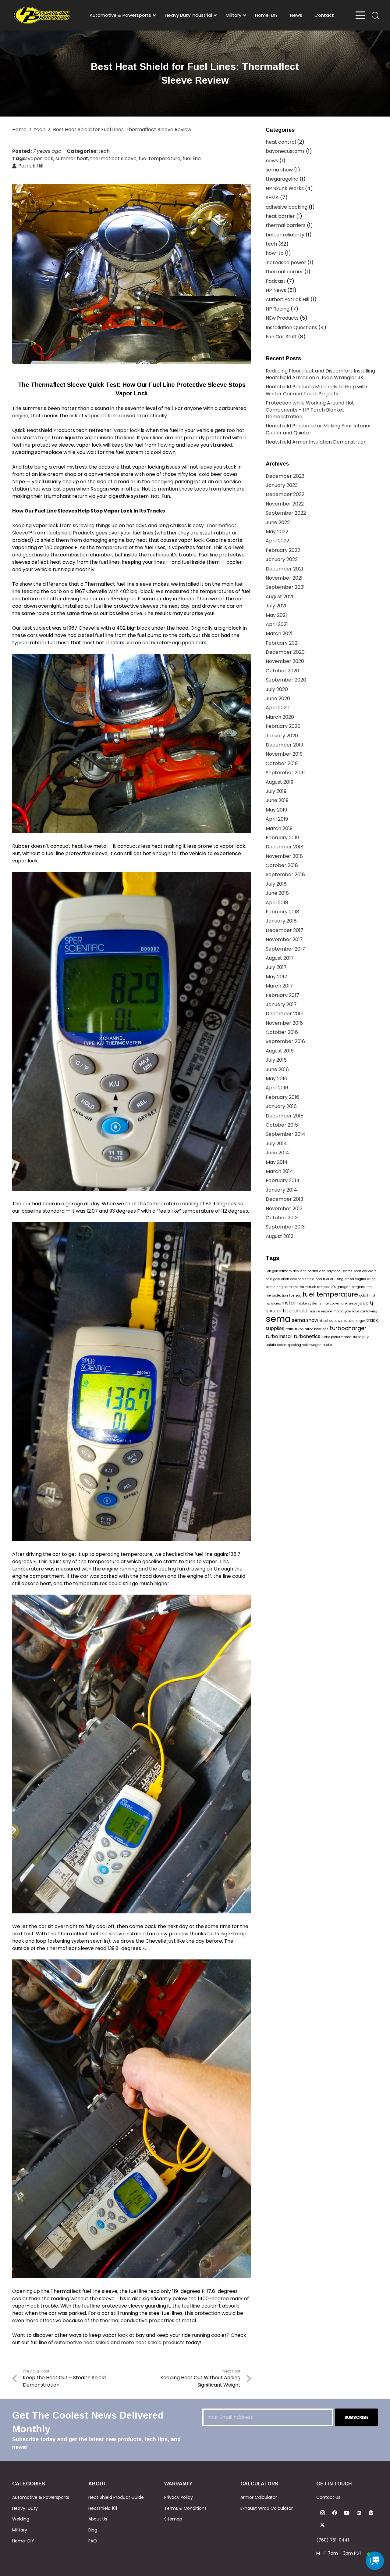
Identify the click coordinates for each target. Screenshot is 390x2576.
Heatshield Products (70, 533)
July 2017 (276, 967)
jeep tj (366, 1303)
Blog (93, 2530)
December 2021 (284, 569)
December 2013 (284, 1199)
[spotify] (371, 2513)
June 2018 (277, 893)
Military (20, 2530)
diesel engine (355, 1279)
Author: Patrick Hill (287, 299)
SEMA (272, 198)
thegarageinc (282, 179)
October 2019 (282, 763)
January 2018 (281, 921)
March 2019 (279, 828)
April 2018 (277, 903)
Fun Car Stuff (281, 337)
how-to (275, 253)
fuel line (192, 158)
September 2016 (285, 1041)
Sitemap (173, 2519)
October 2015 (282, 1125)
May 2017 (277, 977)
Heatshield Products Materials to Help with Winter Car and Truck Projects (316, 390)
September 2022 (286, 513)
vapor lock (41, 158)
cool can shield (302, 1279)
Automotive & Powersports (41, 2497)
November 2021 (284, 578)
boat (357, 1271)
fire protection (277, 1295)
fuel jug (295, 1295)
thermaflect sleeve (113, 158)
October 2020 (282, 671)
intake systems (309, 1303)
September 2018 (285, 874)
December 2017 (285, 930)
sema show (279, 170)
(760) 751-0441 (333, 2540)
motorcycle (342, 1311)
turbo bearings (317, 1329)
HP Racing (278, 309)
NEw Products (282, 318)
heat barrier (280, 216)
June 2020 (278, 698)
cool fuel (322, 1279)
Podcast (276, 281)
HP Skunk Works (285, 188)
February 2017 (282, 995)
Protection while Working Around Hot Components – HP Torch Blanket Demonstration (310, 410)
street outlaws (331, 1321)
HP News (276, 290)
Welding (21, 2519)
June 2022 (278, 522)
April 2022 (277, 541)
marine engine (320, 1311)
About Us (98, 2519)
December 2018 (285, 847)
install (289, 1303)
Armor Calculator (259, 2497)
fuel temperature (160, 158)
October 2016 (282, 1032)
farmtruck (308, 1287)
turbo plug (361, 1337)
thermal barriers (286, 225)
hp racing (273, 1303)
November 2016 (284, 1023)
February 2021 (282, 643)
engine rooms (288, 1287)
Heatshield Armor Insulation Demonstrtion (316, 442)
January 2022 (282, 559)
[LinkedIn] (359, 2513)
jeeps (353, 1303)
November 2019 (284, 754)
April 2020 (278, 708)
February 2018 (282, 912)
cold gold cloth (277, 1279)
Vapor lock (127, 430)
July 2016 (276, 1060)
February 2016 (282, 1097)
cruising (337, 1279)
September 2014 (285, 1134)
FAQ (93, 2541)
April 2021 (277, 624)
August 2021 (280, 597)
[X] (322, 2525)
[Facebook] (335, 2513)
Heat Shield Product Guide (116, 2497)
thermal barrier (284, 272)
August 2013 (280, 1236)
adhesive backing (287, 207)
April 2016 (277, 1088)
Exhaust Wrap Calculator (267, 2508)
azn (322, 1271)
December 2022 (285, 494)
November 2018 (284, 856)
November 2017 (284, 939)
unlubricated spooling (283, 1345)
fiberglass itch (361, 1287)
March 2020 (280, 717)
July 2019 (276, 791)
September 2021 (285, 587)
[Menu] (360, 15)
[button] (375, 15)
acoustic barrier (305, 1271)
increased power (286, 263)
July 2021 (276, 606)
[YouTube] (347, 2513)
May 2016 (277, 1079)
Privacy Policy (179, 2497)
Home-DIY (23, 2541)
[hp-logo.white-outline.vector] (42, 15)
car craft (369, 1271)
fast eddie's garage (333, 1287)
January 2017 (281, 1004)
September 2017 (285, 949)
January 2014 (281, 1190)
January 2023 (282, 485)
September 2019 (285, 773)
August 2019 (280, 782)
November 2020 (285, 661)
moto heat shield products (153, 2342)
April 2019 (277, 819)
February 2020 (283, 726)
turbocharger (348, 1328)
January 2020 (282, 736)
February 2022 (283, 550)
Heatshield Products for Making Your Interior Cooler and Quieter (318, 429)
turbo (299, 1329)
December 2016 (285, 1014)
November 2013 (284, 1209)
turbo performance (337, 1337)
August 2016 (280, 1051)
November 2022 (285, 504)
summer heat (72, 158)
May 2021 (276, 615)
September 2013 (285, 1227)
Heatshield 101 (103, 2508)
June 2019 (277, 800)
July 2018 (276, 884)
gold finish (368, 1295)
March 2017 (279, 986)
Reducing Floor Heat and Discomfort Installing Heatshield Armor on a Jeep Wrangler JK (320, 374)
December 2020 (285, 652)
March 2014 (279, 1171)
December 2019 (284, 745)
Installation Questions (291, 327)
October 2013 (282, 1218)
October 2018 (282, 865)
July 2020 (277, 689)
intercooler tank (335, 1303)
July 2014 (276, 1144)
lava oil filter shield (287, 1311)
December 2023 (285, 476)
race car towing (365, 1311)
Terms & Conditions (185, 2508)
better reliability (285, 235)
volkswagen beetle (317, 1345)
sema (278, 1319)
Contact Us (328, 2497)
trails (290, 1329)
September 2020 (286, 680)
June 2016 (277, 1069)
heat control (281, 142)
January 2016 (281, 1106)
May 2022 (277, 532)
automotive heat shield (82, 2342)
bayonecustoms (285, 151)
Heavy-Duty (25, 2508)
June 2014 (277, 1153)
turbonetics (307, 1336)
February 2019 (282, 838)
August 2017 (280, 958)
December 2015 (285, 1116)
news (272, 161)
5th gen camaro (279, 1271)
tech (104, 151)
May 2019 (276, 810)
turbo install (279, 1336)
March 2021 (279, 633)
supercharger (354, 1321)
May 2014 (277, 1162)
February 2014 (283, 1180)
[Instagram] (322, 2513)
